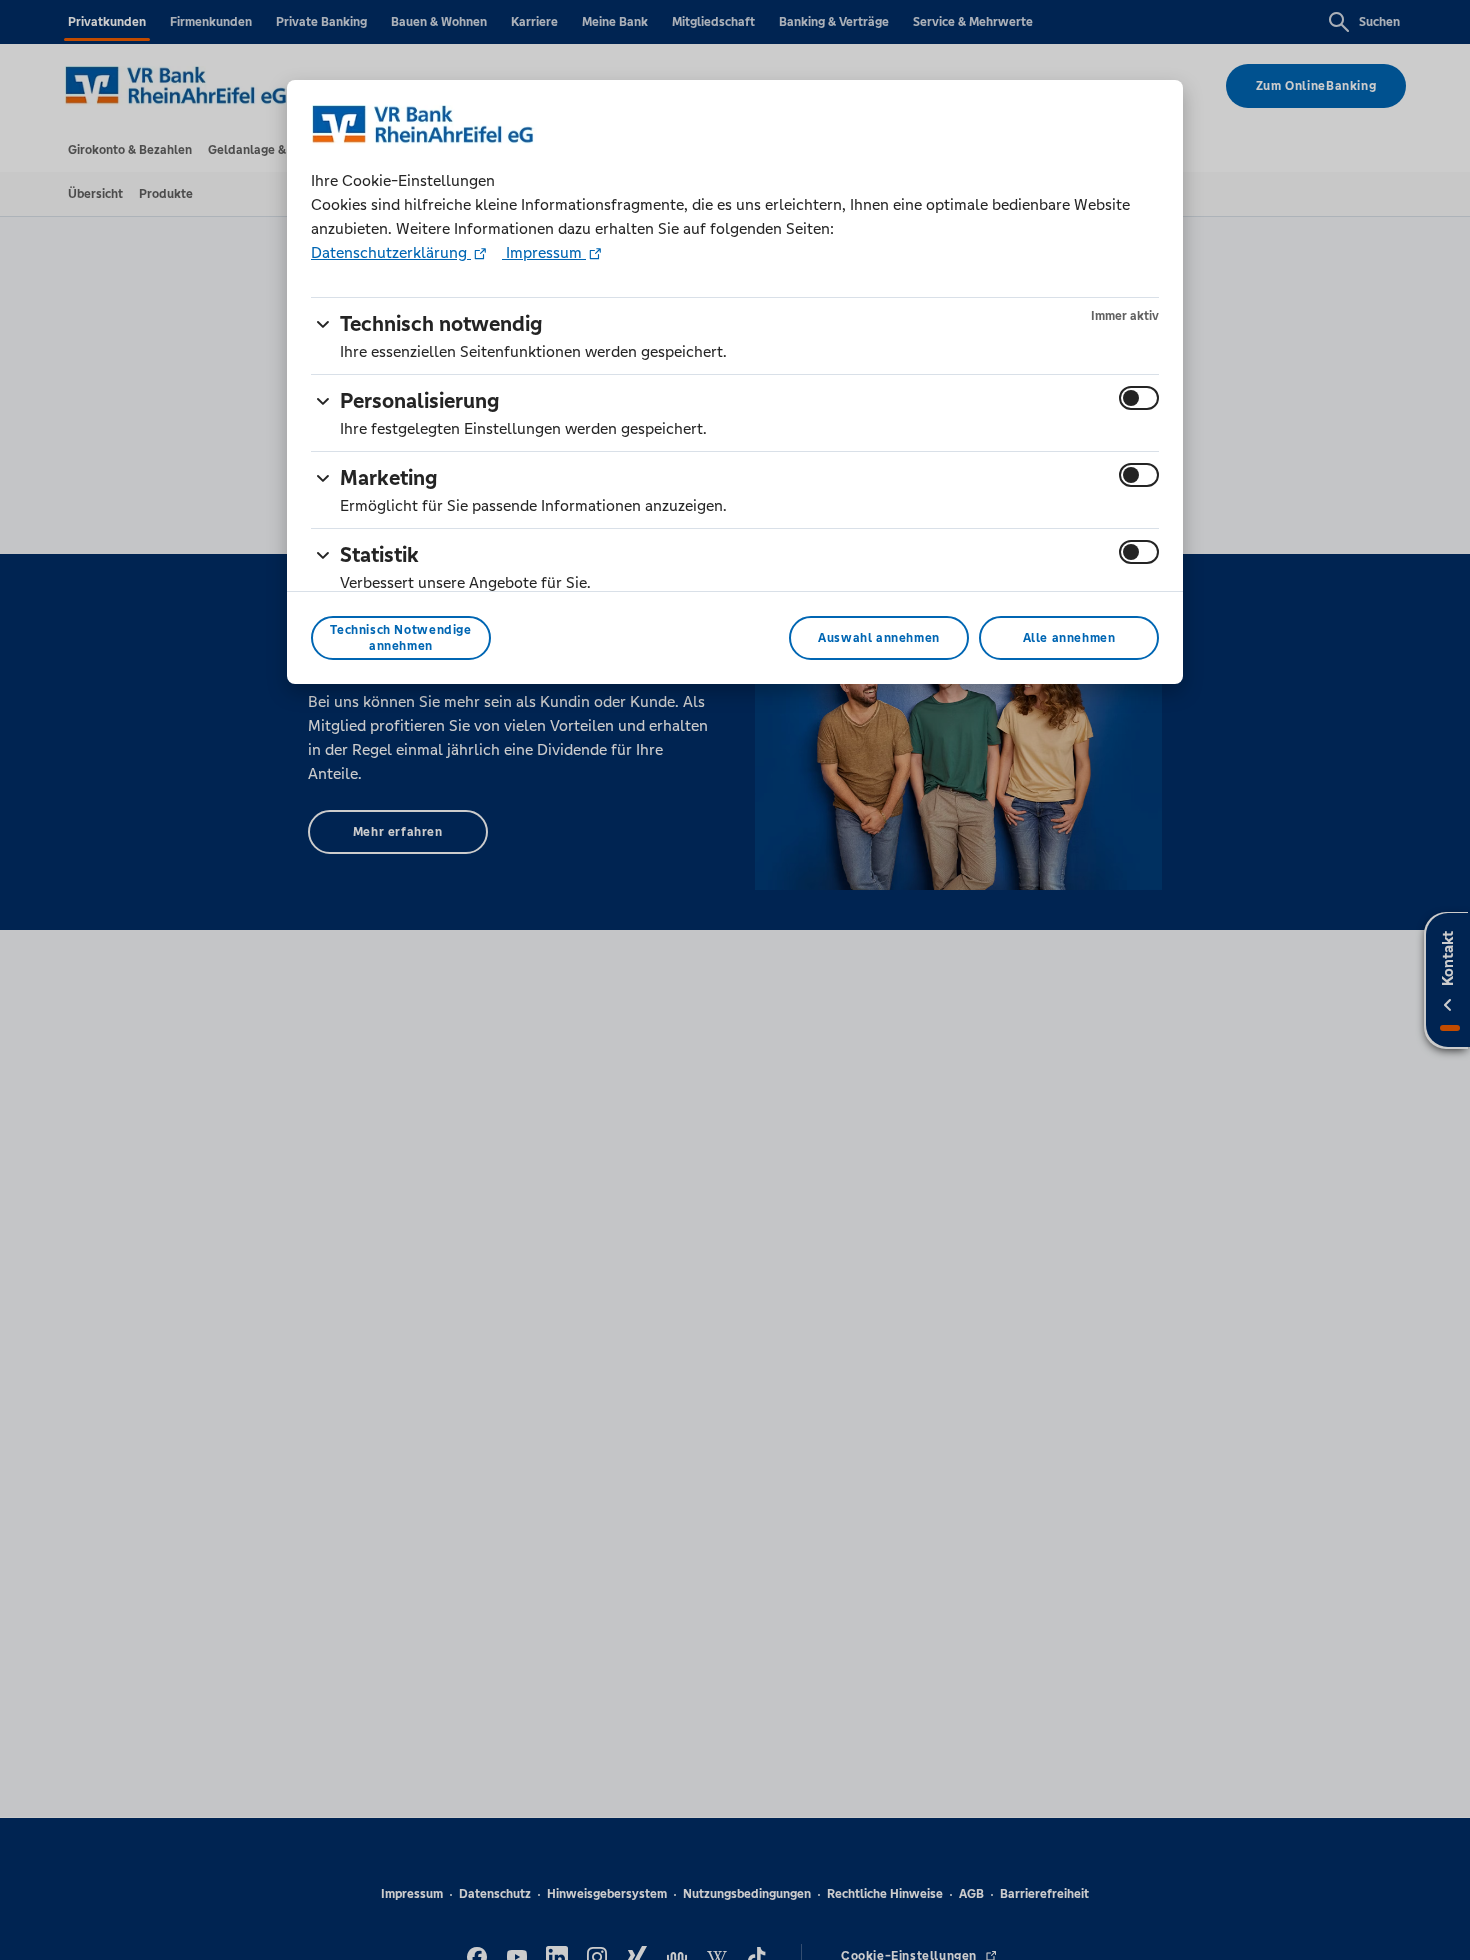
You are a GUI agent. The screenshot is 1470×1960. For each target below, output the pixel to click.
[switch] (1139, 398)
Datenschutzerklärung (391, 252)
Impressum (544, 252)
